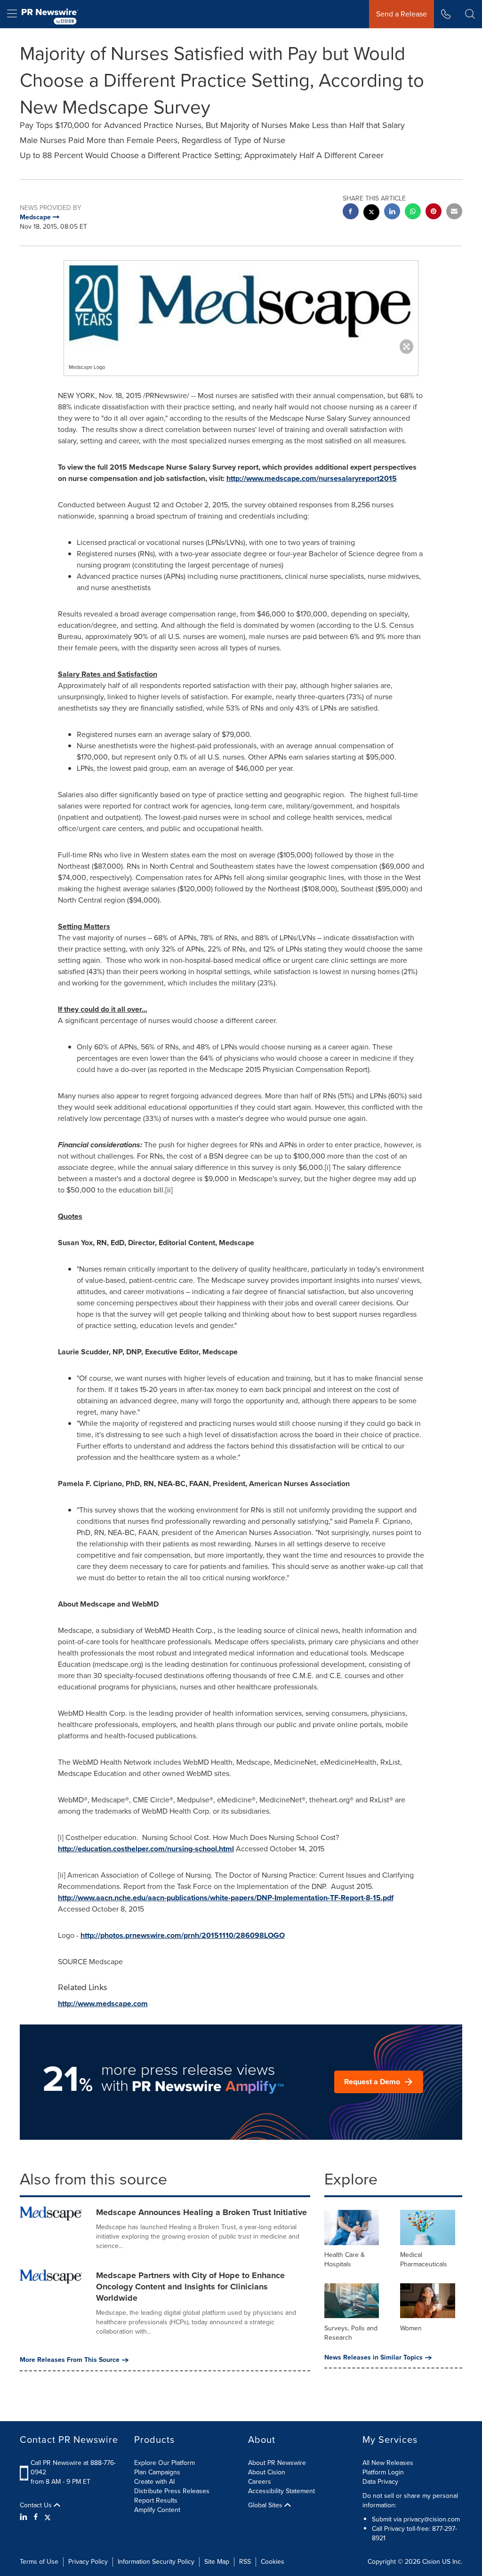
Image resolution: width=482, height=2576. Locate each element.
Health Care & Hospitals (345, 2260)
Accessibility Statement (281, 2491)
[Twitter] (48, 2517)
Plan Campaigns (157, 2472)
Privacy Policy (88, 2562)
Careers (260, 2482)
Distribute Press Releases (172, 2491)
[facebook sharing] (351, 212)
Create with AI (154, 2482)
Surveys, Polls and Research (351, 2333)
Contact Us (37, 2505)
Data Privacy (380, 2482)
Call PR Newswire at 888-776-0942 (73, 2468)
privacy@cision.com (432, 2519)
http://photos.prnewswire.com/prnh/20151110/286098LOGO (183, 1935)
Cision (431, 2562)
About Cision (267, 2472)
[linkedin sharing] (392, 212)
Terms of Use (39, 2562)
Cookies (273, 2562)
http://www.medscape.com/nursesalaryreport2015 (312, 478)
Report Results (156, 2500)
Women (411, 2328)
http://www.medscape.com (103, 2004)
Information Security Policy (156, 2562)
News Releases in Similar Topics (374, 2358)
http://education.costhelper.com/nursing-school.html (146, 1849)
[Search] (470, 14)
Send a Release (402, 14)
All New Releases (388, 2463)
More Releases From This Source (70, 2360)
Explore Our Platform (165, 2463)
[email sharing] (454, 212)
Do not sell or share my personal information (410, 2500)
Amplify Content (157, 2510)
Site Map (217, 2562)
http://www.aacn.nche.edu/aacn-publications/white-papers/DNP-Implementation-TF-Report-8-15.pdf (226, 1898)
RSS (245, 2562)
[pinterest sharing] (434, 212)
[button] (241, 305)
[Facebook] (36, 2517)
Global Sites (266, 2505)
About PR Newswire (277, 2463)
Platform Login (383, 2472)
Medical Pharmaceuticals (424, 2260)
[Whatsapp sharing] (413, 212)
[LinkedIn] (25, 2517)
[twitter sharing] (371, 213)
